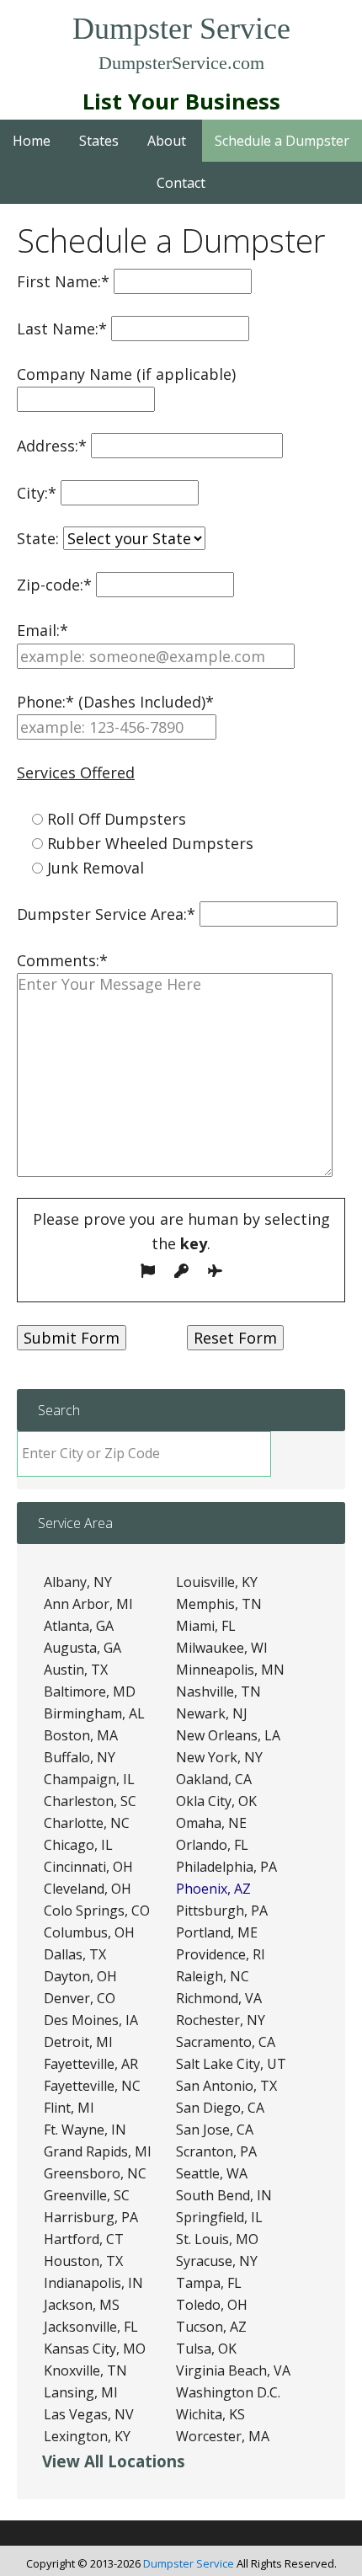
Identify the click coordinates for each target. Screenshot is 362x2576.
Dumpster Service (181, 29)
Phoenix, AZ (213, 1889)
